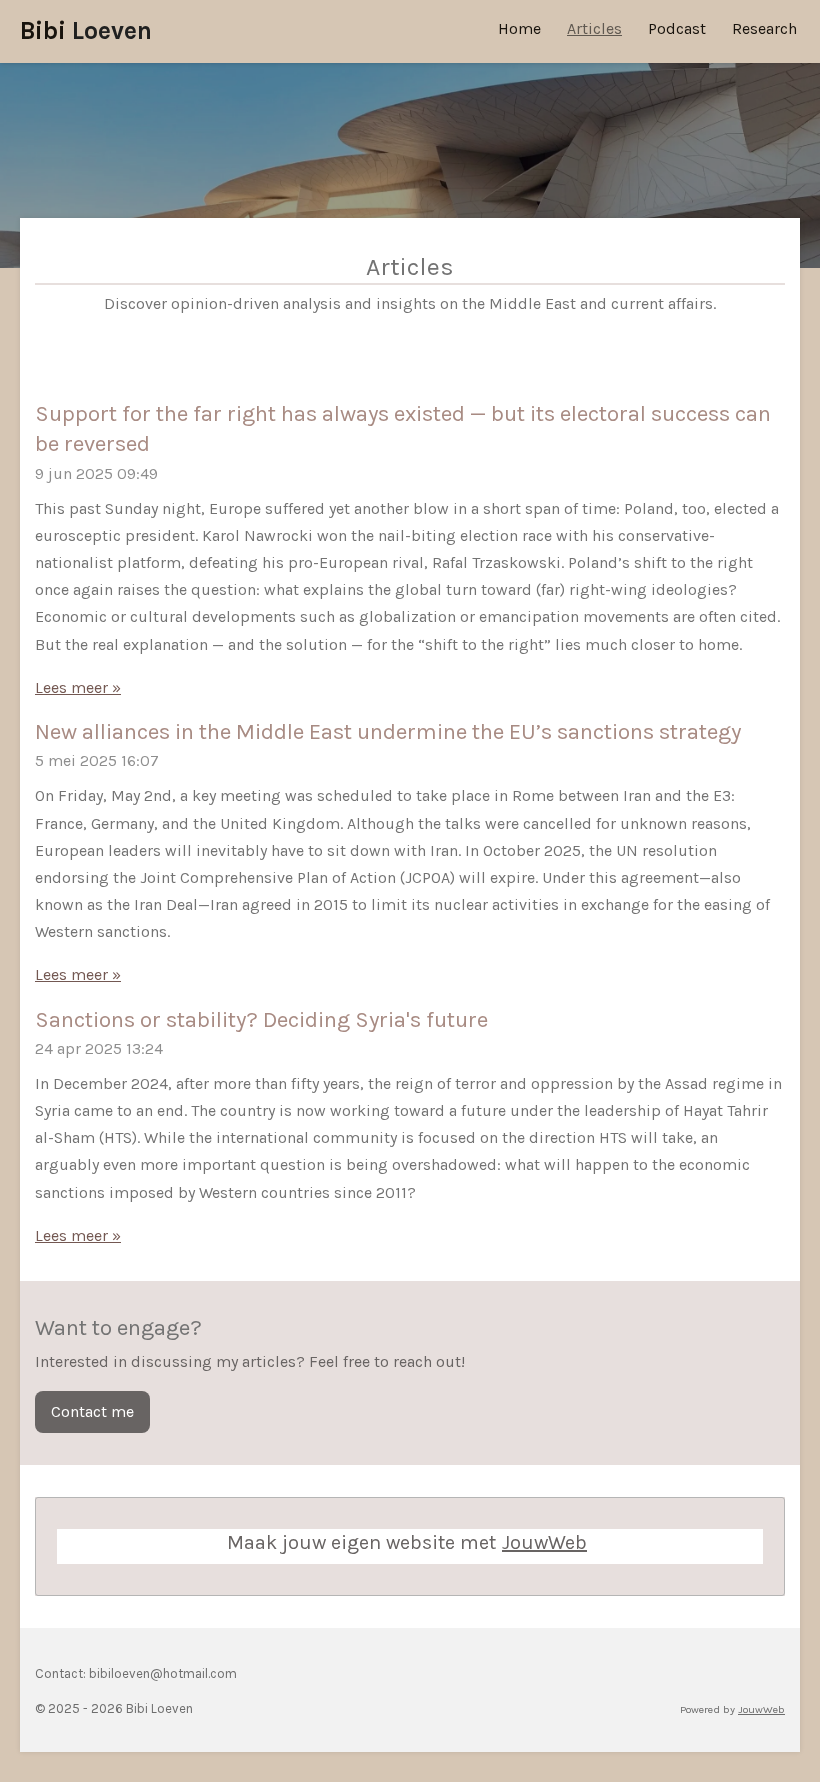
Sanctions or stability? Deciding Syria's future (261, 1020)
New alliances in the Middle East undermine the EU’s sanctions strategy (388, 732)
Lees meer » (78, 687)
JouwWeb (544, 1542)
